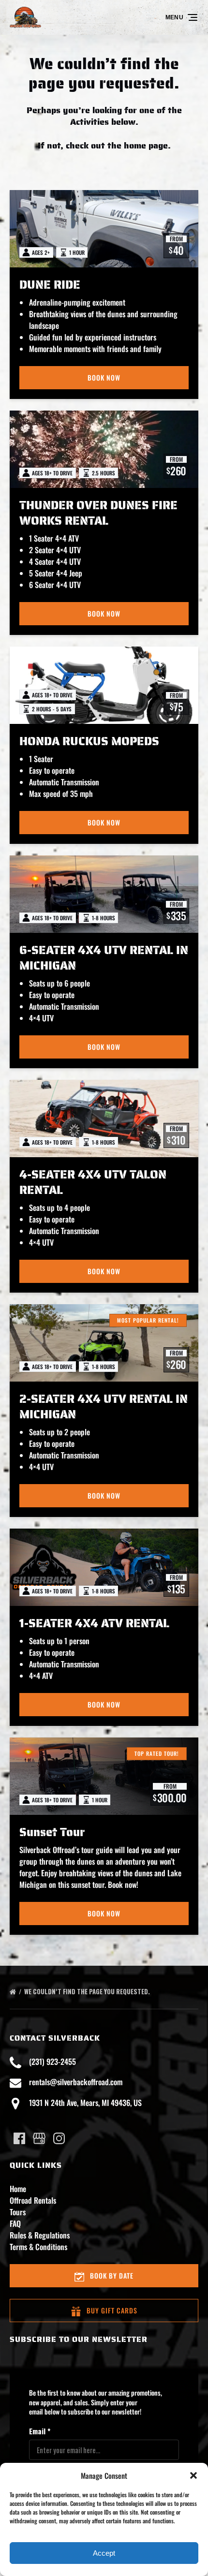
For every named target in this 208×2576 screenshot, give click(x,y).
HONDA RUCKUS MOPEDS (89, 741)
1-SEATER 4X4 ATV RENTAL (94, 1623)
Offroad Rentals (33, 2200)
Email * (40, 2431)
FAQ (15, 2223)
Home (18, 2189)
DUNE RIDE (50, 285)
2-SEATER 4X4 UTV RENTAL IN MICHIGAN (104, 1407)
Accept (104, 2553)
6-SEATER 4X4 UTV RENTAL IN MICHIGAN (104, 958)
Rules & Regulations (40, 2235)
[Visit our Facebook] (19, 2138)
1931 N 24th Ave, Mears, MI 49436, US (85, 2103)
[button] (193, 2475)
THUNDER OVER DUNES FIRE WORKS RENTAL (98, 513)
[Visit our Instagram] (59, 2138)
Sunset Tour (52, 1832)
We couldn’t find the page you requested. (88, 1991)
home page (146, 146)
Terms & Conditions (38, 2247)
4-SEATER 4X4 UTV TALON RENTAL (93, 1182)
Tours (18, 2212)
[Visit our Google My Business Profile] (39, 2138)
